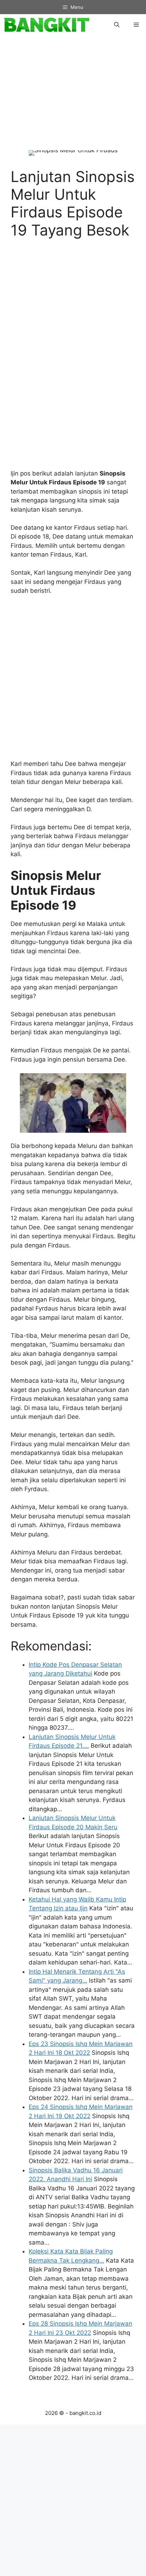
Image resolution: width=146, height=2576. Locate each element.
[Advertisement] (76, 97)
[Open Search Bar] (117, 25)
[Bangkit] (46, 25)
